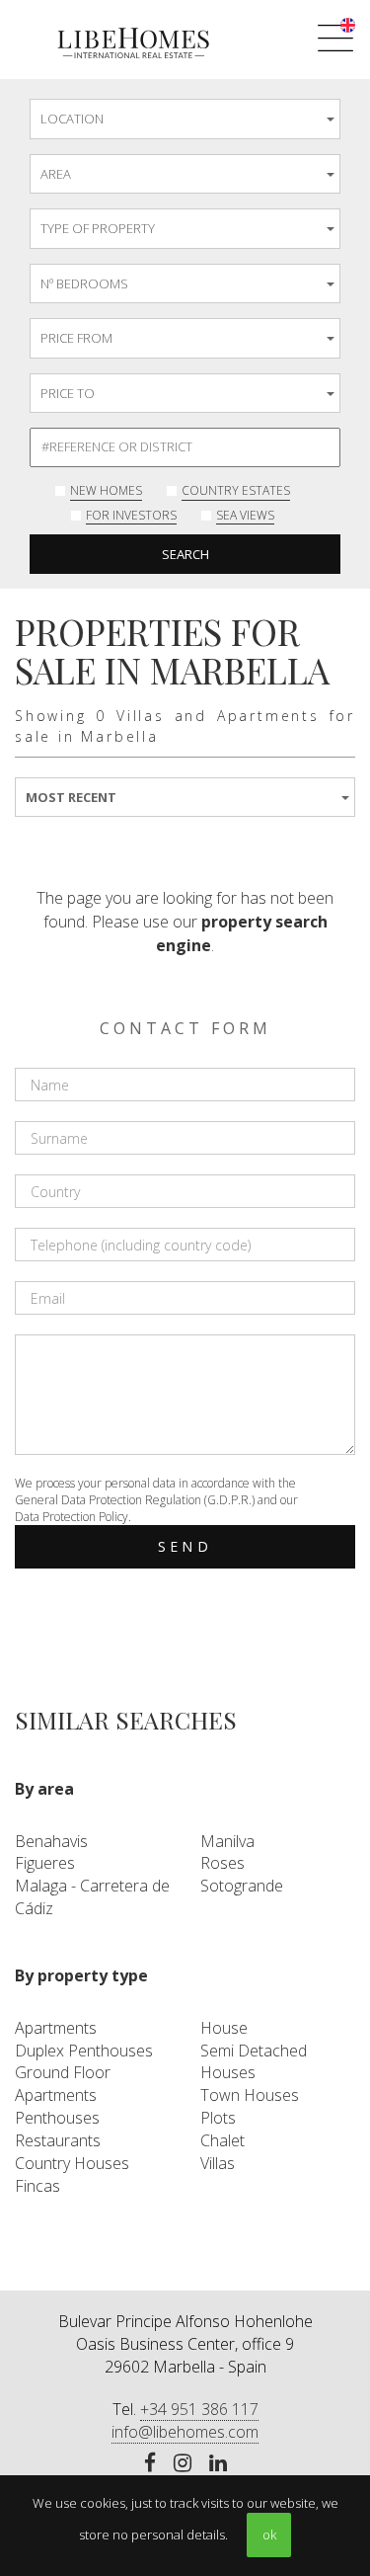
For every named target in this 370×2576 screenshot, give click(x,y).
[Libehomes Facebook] (150, 2464)
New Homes (106, 490)
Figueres (45, 1863)
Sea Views (245, 515)
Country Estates (236, 490)
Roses (222, 1863)
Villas (218, 2163)
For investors (131, 515)
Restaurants (58, 2140)
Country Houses (72, 2163)
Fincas (37, 2186)
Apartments (56, 2028)
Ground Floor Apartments (63, 2084)
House (224, 2028)
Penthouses (57, 2118)
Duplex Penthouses (84, 2051)
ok (269, 2535)
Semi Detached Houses (254, 2062)
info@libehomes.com (185, 2432)
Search (185, 554)
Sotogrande (242, 1886)
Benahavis (51, 1841)
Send (185, 1546)
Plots (218, 2118)
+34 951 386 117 (199, 2409)
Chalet (222, 2140)
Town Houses (250, 2095)
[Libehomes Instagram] (183, 2464)
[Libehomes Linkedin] (218, 2464)
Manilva (227, 1841)
